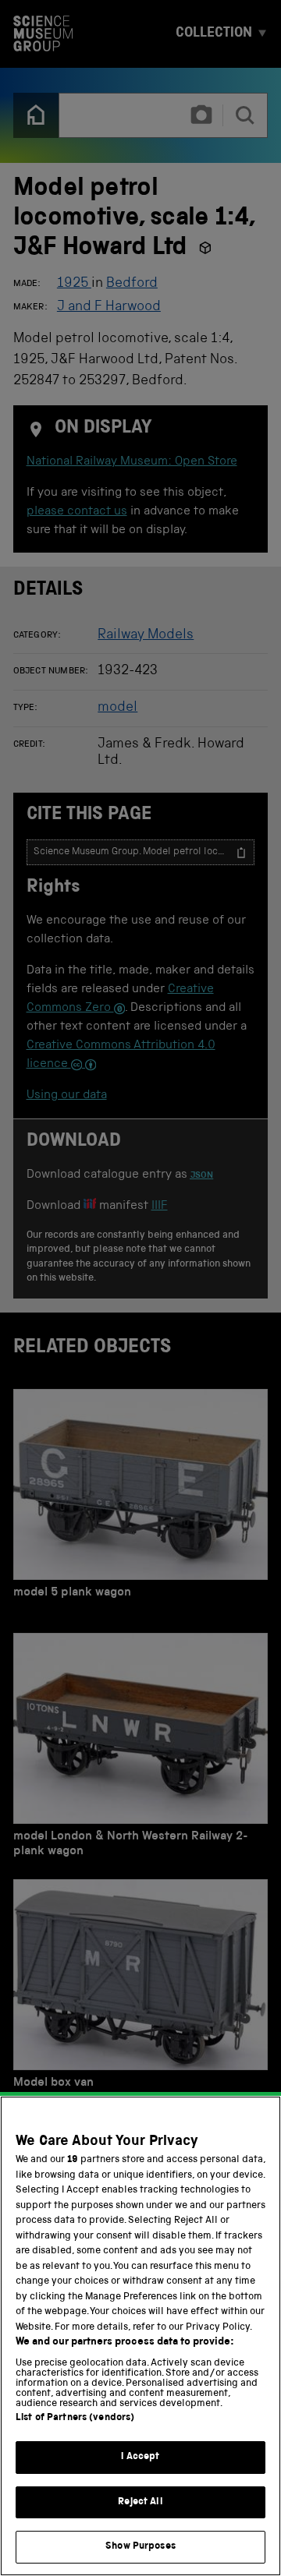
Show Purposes (140, 2547)
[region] (140, 2336)
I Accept (140, 2457)
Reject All (140, 2502)
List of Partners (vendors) (75, 2418)
